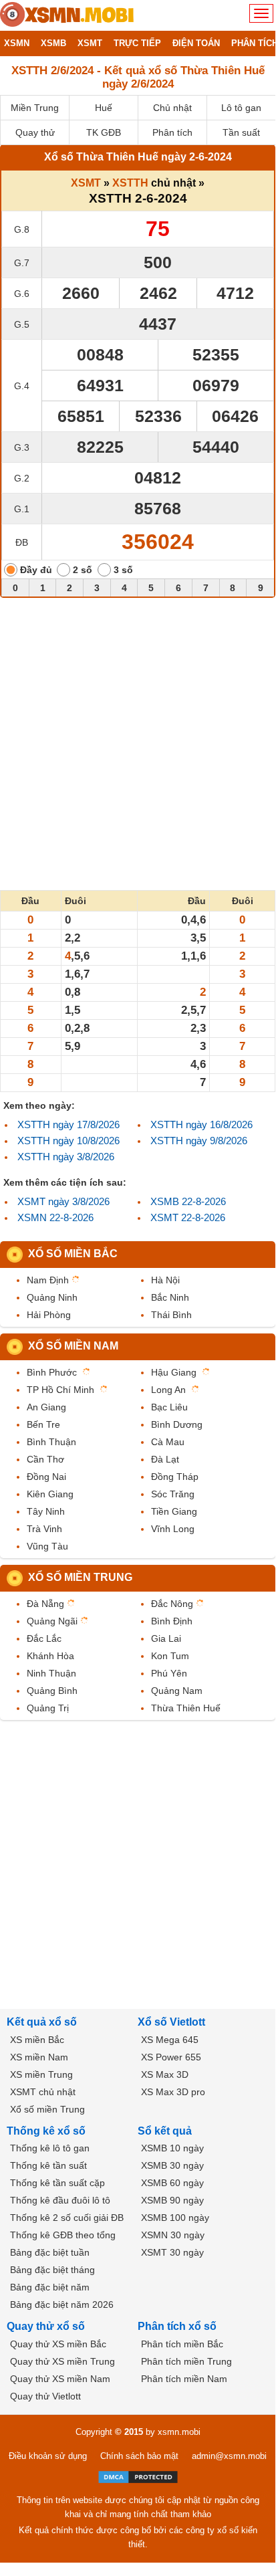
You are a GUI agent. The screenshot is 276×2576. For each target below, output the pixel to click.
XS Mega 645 (170, 2040)
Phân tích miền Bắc (182, 2344)
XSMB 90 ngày (172, 2200)
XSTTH (130, 183)
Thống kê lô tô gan (50, 2148)
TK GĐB (104, 132)
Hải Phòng (49, 1315)
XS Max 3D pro (173, 2092)
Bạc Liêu (169, 1407)
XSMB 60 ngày (172, 2183)
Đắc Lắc (44, 1638)
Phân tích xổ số (177, 2326)
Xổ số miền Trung (80, 1577)
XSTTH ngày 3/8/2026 (66, 1157)
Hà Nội (165, 1280)
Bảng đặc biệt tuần (50, 2252)
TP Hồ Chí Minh (60, 1390)
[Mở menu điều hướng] (261, 13)
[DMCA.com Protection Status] (138, 2477)
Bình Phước (52, 1372)
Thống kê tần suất (48, 2165)
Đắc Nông (172, 1604)
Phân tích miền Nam (184, 2379)
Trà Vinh (44, 1529)
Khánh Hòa (50, 1656)
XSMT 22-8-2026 (188, 1217)
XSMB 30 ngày (172, 2165)
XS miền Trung (41, 2074)
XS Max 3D (165, 2074)
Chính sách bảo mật (139, 2456)
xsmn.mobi (179, 2432)
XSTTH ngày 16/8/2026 (201, 1124)
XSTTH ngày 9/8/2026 (199, 1141)
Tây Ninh (46, 1511)
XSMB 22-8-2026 (188, 1201)
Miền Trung (35, 108)
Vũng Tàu (47, 1546)
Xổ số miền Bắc (73, 1254)
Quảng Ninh (52, 1297)
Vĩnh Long (173, 1529)
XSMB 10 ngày (172, 2148)
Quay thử (35, 132)
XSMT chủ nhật (43, 2092)
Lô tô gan (241, 108)
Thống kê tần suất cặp (57, 2183)
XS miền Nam (39, 2057)
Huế (104, 108)
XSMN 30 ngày (173, 2235)
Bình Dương (177, 1424)
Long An (168, 1390)
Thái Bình (171, 1315)
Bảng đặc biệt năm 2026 (62, 2304)
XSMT (86, 183)
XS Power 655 (171, 2057)
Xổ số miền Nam (73, 1346)
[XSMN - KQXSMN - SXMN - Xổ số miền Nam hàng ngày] (67, 15)
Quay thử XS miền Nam (60, 2379)
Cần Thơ (45, 1459)
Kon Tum (170, 1656)
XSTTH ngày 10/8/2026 (68, 1141)
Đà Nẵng (45, 1604)
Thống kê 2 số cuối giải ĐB (67, 2218)
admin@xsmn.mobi (229, 2456)
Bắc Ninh (170, 1297)
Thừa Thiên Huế (186, 1708)
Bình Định (172, 1621)
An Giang (46, 1407)
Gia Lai (166, 1638)
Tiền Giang (174, 1511)
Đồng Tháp (175, 1477)
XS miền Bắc (37, 2040)
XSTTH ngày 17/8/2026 (68, 1124)
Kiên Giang (50, 1494)
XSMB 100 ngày (175, 2218)
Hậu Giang (174, 1372)
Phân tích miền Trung (186, 2361)
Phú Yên (169, 1673)
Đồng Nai (46, 1477)
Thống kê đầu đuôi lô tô (60, 2200)
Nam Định (48, 1280)
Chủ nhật (172, 108)
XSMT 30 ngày (172, 2252)
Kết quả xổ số (42, 2022)
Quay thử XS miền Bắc (58, 2344)
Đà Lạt (165, 1459)
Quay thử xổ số (46, 2326)
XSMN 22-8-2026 (55, 1217)
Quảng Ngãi (52, 1621)
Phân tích (172, 132)
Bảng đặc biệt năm (50, 2287)
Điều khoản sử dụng (48, 2456)
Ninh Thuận (51, 1673)
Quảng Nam (177, 1691)
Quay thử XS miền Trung (62, 2361)
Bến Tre (43, 1424)
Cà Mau (168, 1442)
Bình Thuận (51, 1442)
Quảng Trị (48, 1708)
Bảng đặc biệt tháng (52, 2270)
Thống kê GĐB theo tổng (63, 2235)
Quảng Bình (52, 1691)
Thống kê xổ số (46, 2131)
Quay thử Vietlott (45, 2396)
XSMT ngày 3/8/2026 (63, 1201)
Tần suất (241, 132)
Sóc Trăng (173, 1494)
